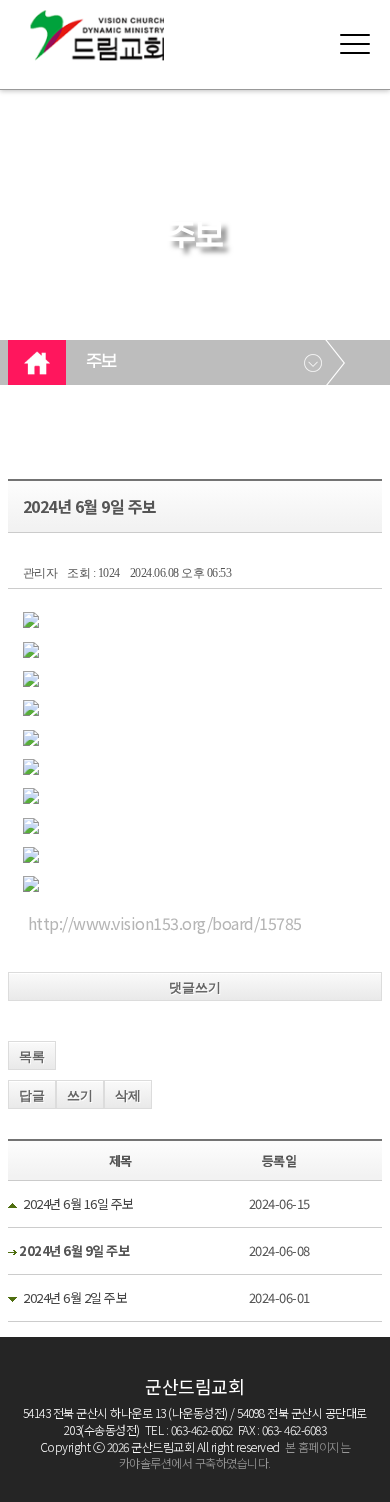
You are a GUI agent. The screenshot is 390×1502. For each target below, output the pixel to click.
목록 (32, 1056)
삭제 (128, 1095)
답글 (32, 1095)
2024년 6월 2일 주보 (75, 1297)
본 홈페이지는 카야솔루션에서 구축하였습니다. (234, 1455)
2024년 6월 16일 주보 (78, 1203)
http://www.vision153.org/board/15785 (165, 923)
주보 (101, 362)
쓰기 (80, 1095)
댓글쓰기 (195, 987)
